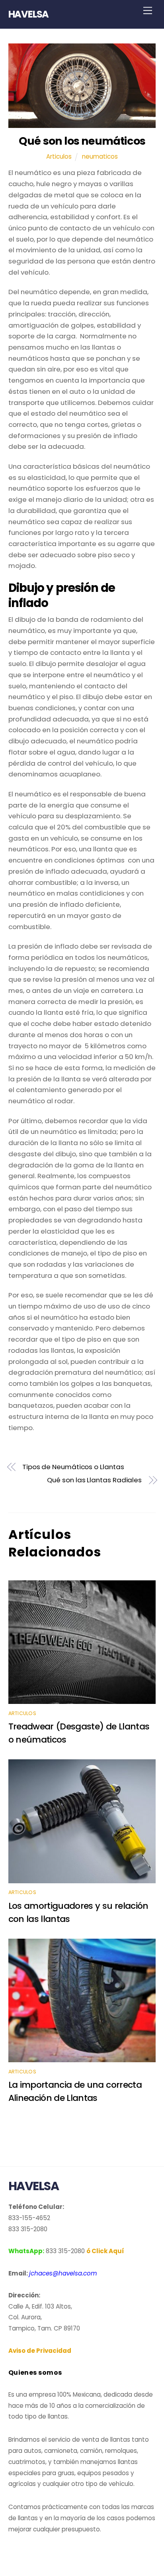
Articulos (59, 156)
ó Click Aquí (105, 2251)
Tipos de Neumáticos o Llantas (73, 1467)
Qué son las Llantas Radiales (94, 1480)
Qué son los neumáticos (82, 141)
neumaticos (100, 156)
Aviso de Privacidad (40, 2351)
